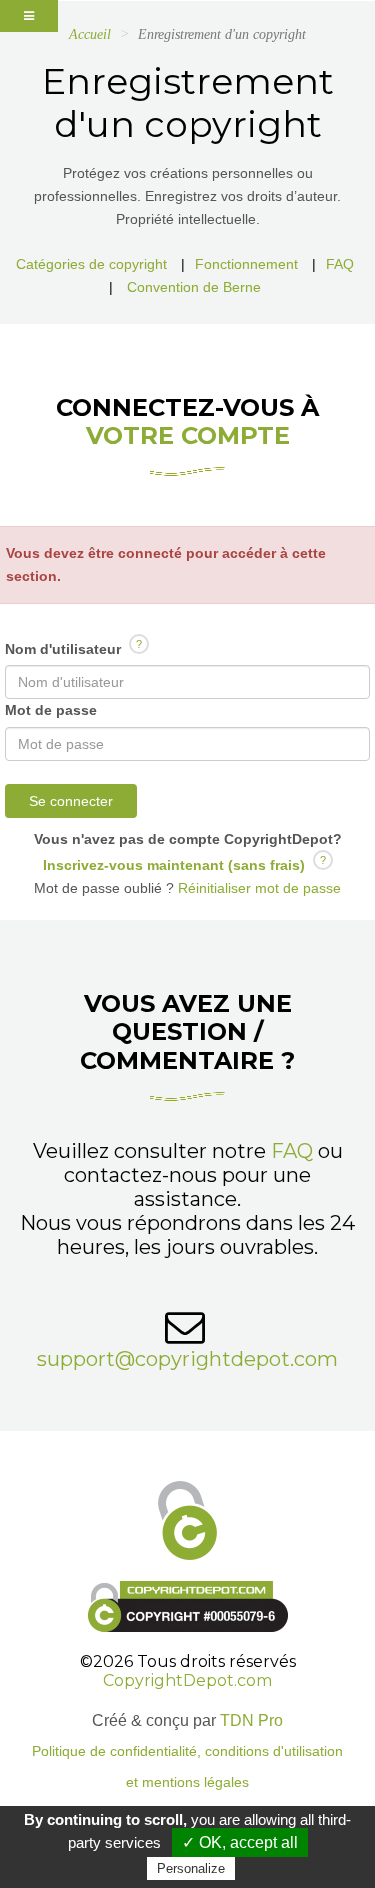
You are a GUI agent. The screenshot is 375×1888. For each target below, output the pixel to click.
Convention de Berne (194, 287)
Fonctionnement (246, 264)
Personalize (191, 1868)
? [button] (139, 644)
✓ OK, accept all (240, 1842)
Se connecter (71, 801)
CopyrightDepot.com (187, 1680)
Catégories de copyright (91, 264)
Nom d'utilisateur (73, 647)
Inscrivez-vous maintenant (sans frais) (174, 865)
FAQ (340, 264)
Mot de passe (51, 710)
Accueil (90, 34)
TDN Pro (251, 1720)
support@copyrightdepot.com (187, 1359)
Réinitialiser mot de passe (257, 888)
